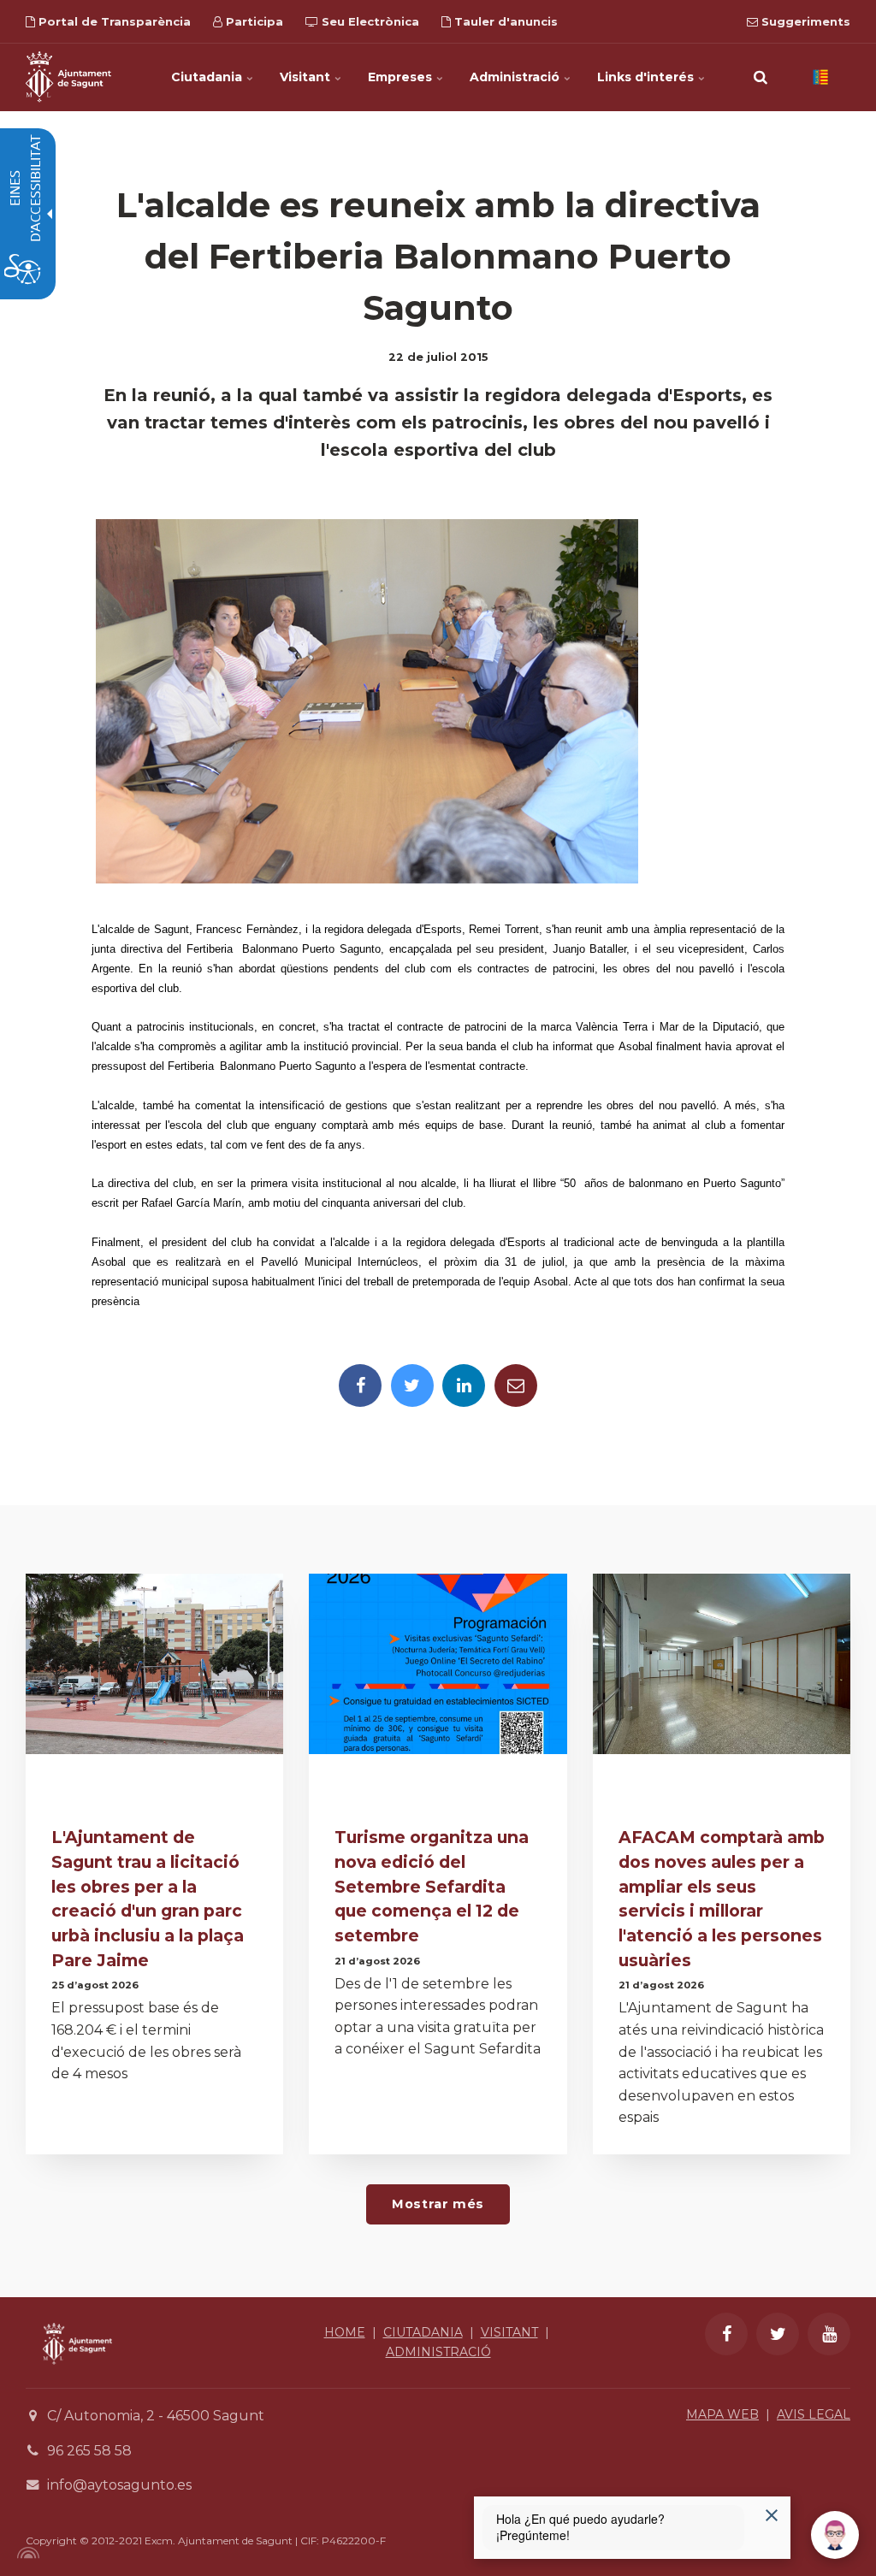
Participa (253, 21)
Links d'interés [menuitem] (647, 77)
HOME (345, 2332)
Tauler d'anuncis (504, 21)
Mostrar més (438, 2204)
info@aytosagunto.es (119, 2485)
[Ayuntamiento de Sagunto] (77, 2377)
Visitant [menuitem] (307, 77)
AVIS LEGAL (814, 2414)
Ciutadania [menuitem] (208, 77)
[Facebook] (360, 1385)
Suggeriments (804, 21)
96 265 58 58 (89, 2451)
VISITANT (509, 2332)
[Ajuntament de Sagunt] (68, 77)
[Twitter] (412, 1385)
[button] (761, 77)
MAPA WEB (722, 2414)
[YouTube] (829, 2334)
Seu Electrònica (369, 21)
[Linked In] (464, 1385)
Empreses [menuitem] (402, 77)
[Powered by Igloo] (26, 2553)
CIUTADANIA (423, 2332)
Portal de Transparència (113, 21)
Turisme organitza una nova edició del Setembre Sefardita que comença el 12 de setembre (432, 1886)
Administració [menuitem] (516, 77)
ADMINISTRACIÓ (438, 2352)
